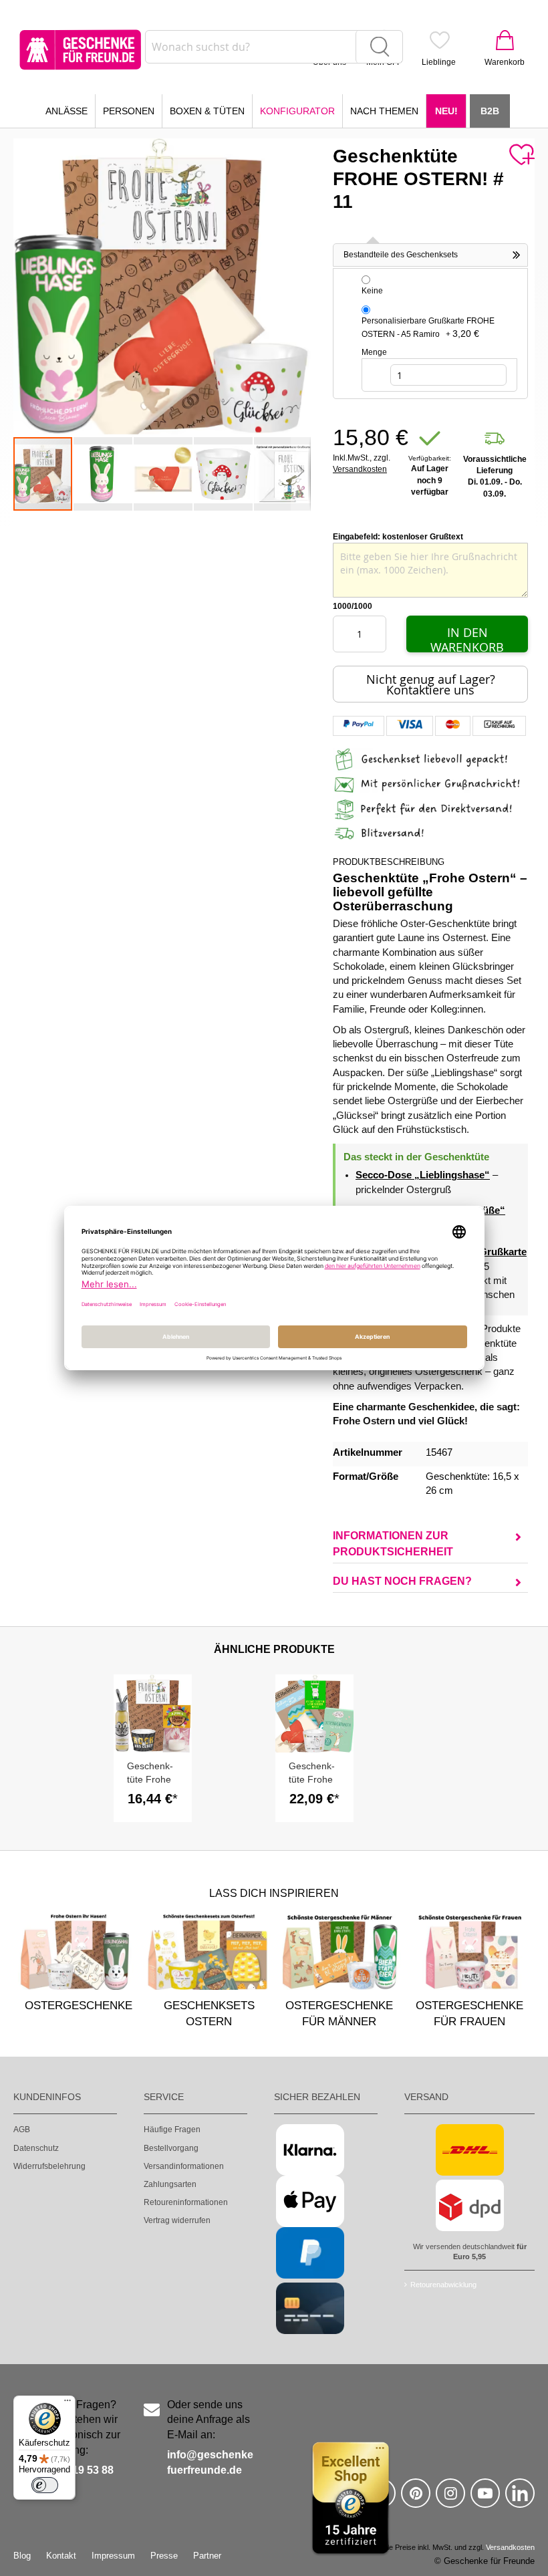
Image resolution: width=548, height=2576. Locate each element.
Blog (22, 2556)
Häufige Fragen (172, 2130)
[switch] (45, 2485)
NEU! (446, 111)
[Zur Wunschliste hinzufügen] (521, 155)
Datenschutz (36, 2148)
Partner (207, 2556)
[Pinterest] (416, 2499)
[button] (104, 474)
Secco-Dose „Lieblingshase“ (423, 1175)
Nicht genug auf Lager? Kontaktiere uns (431, 684)
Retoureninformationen (186, 2202)
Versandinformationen (184, 2166)
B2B (490, 111)
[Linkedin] (520, 2499)
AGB (22, 2130)
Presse (164, 2556)
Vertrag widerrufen (177, 2220)
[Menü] (67, 2404)
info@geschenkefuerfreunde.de (210, 2462)
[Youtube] (485, 2499)
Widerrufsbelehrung (49, 2166)
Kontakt (61, 2556)
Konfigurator (297, 111)
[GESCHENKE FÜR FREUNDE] (80, 50)
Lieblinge (439, 62)
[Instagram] (450, 2499)
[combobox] (274, 47)
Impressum (113, 2556)
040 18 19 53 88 (75, 2470)
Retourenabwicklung (443, 2285)
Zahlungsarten (170, 2184)
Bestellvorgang (171, 2148)
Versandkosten (360, 469)
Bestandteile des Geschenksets (401, 255)
